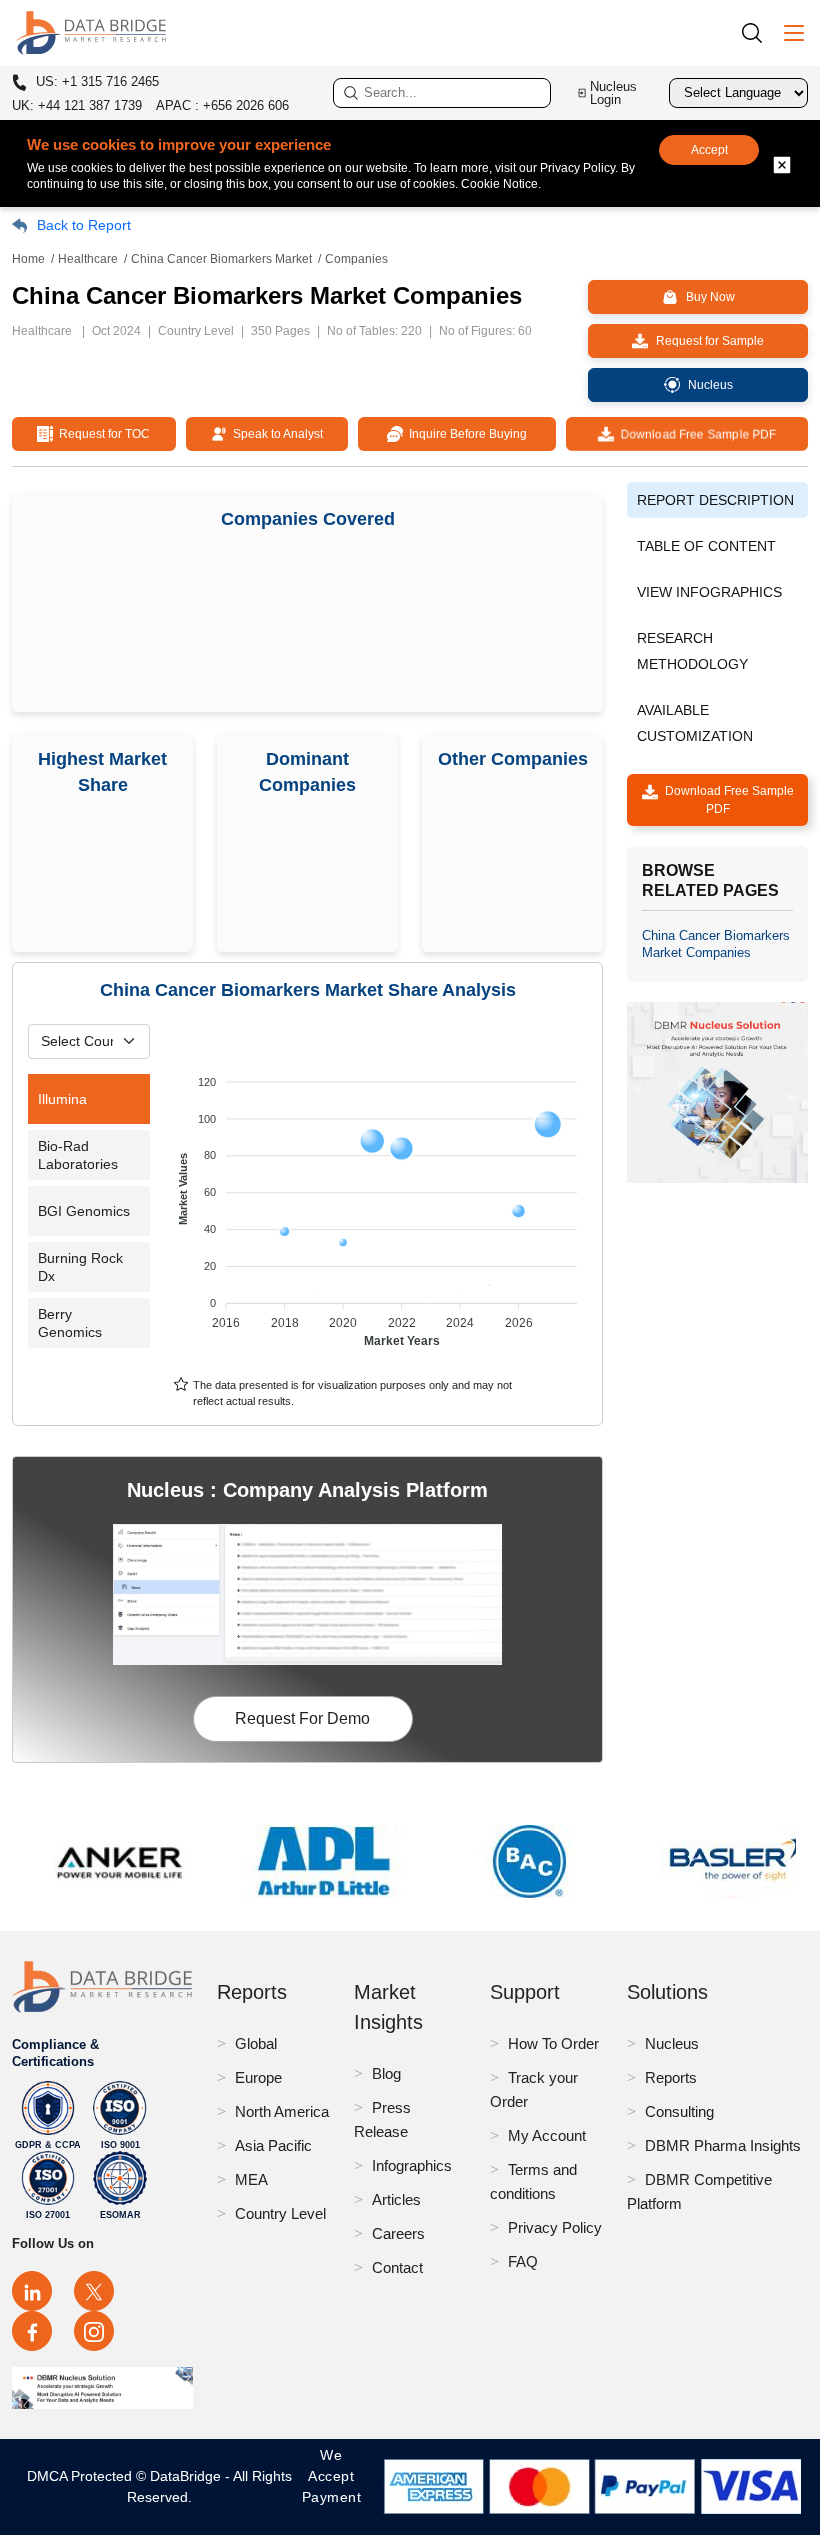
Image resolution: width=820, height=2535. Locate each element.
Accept (709, 150)
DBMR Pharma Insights (723, 2145)
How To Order (553, 2043)
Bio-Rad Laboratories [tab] (78, 1155)
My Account (547, 2135)
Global (256, 2043)
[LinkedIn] (32, 2291)
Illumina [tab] (62, 1099)
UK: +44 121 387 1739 (77, 105)
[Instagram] (94, 2331)
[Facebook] (32, 2331)
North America (282, 2111)
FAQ (523, 2261)
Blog (386, 2073)
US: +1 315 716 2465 (95, 82)
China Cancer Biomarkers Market (221, 259)
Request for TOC (101, 434)
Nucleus (672, 2043)
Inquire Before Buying (465, 434)
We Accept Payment (332, 2486)
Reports (671, 2077)
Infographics (412, 2165)
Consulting (679, 2111)
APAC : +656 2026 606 (222, 105)
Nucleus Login (613, 93)
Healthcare (88, 259)
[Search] (759, 32)
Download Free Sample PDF (695, 434)
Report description (715, 500)
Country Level (280, 2213)
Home (28, 259)
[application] (380, 1202)
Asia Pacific (273, 2145)
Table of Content (706, 546)
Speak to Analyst (275, 434)
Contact (397, 2267)
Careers (398, 2233)
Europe (258, 2077)
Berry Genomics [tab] (70, 1323)
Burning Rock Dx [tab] (80, 1267)
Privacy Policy (555, 2227)
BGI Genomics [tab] (84, 1211)
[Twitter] (94, 2291)
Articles (396, 2199)
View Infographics (709, 592)
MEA (251, 2179)
